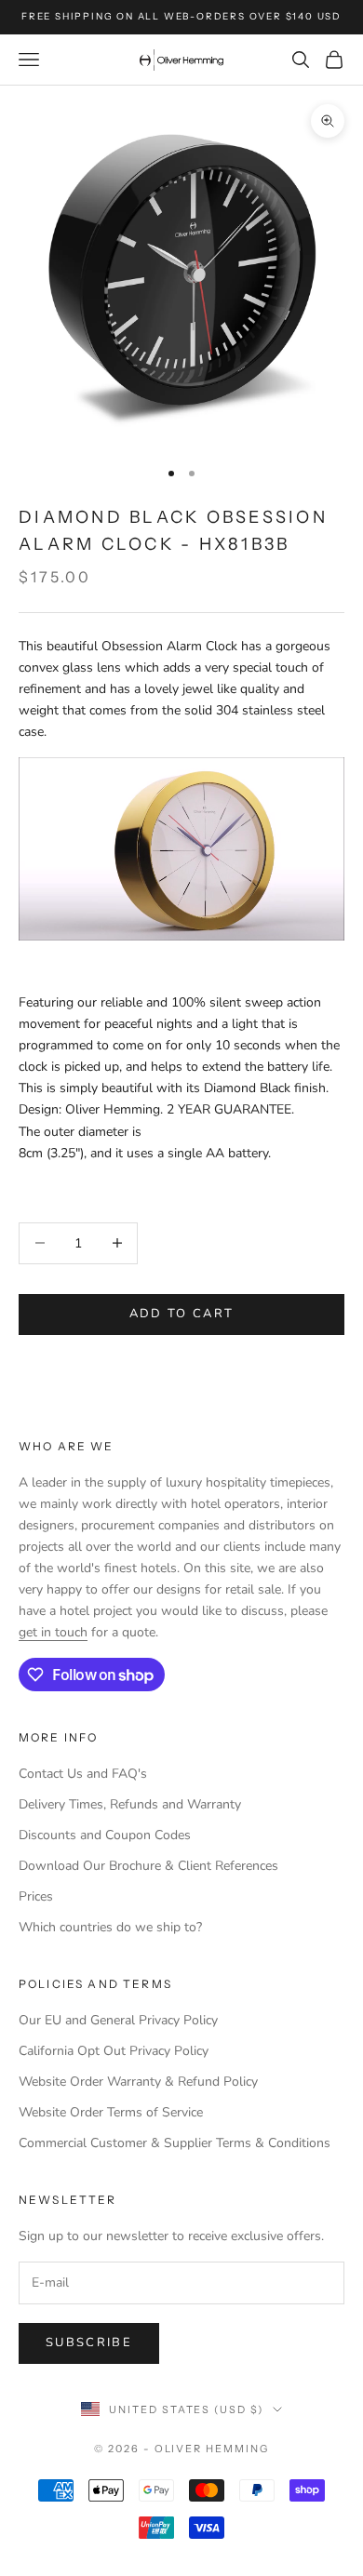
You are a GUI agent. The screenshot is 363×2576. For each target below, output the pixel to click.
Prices (36, 1896)
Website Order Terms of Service (111, 2112)
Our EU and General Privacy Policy (118, 2020)
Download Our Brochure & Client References (148, 1866)
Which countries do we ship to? (110, 1927)
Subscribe (89, 2342)
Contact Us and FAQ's (83, 1774)
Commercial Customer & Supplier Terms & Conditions (175, 2143)
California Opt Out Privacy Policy (114, 2051)
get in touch (53, 1632)
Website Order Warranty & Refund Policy (138, 2082)
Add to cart (182, 1314)
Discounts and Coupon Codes (105, 1835)
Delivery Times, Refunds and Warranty (130, 1804)
